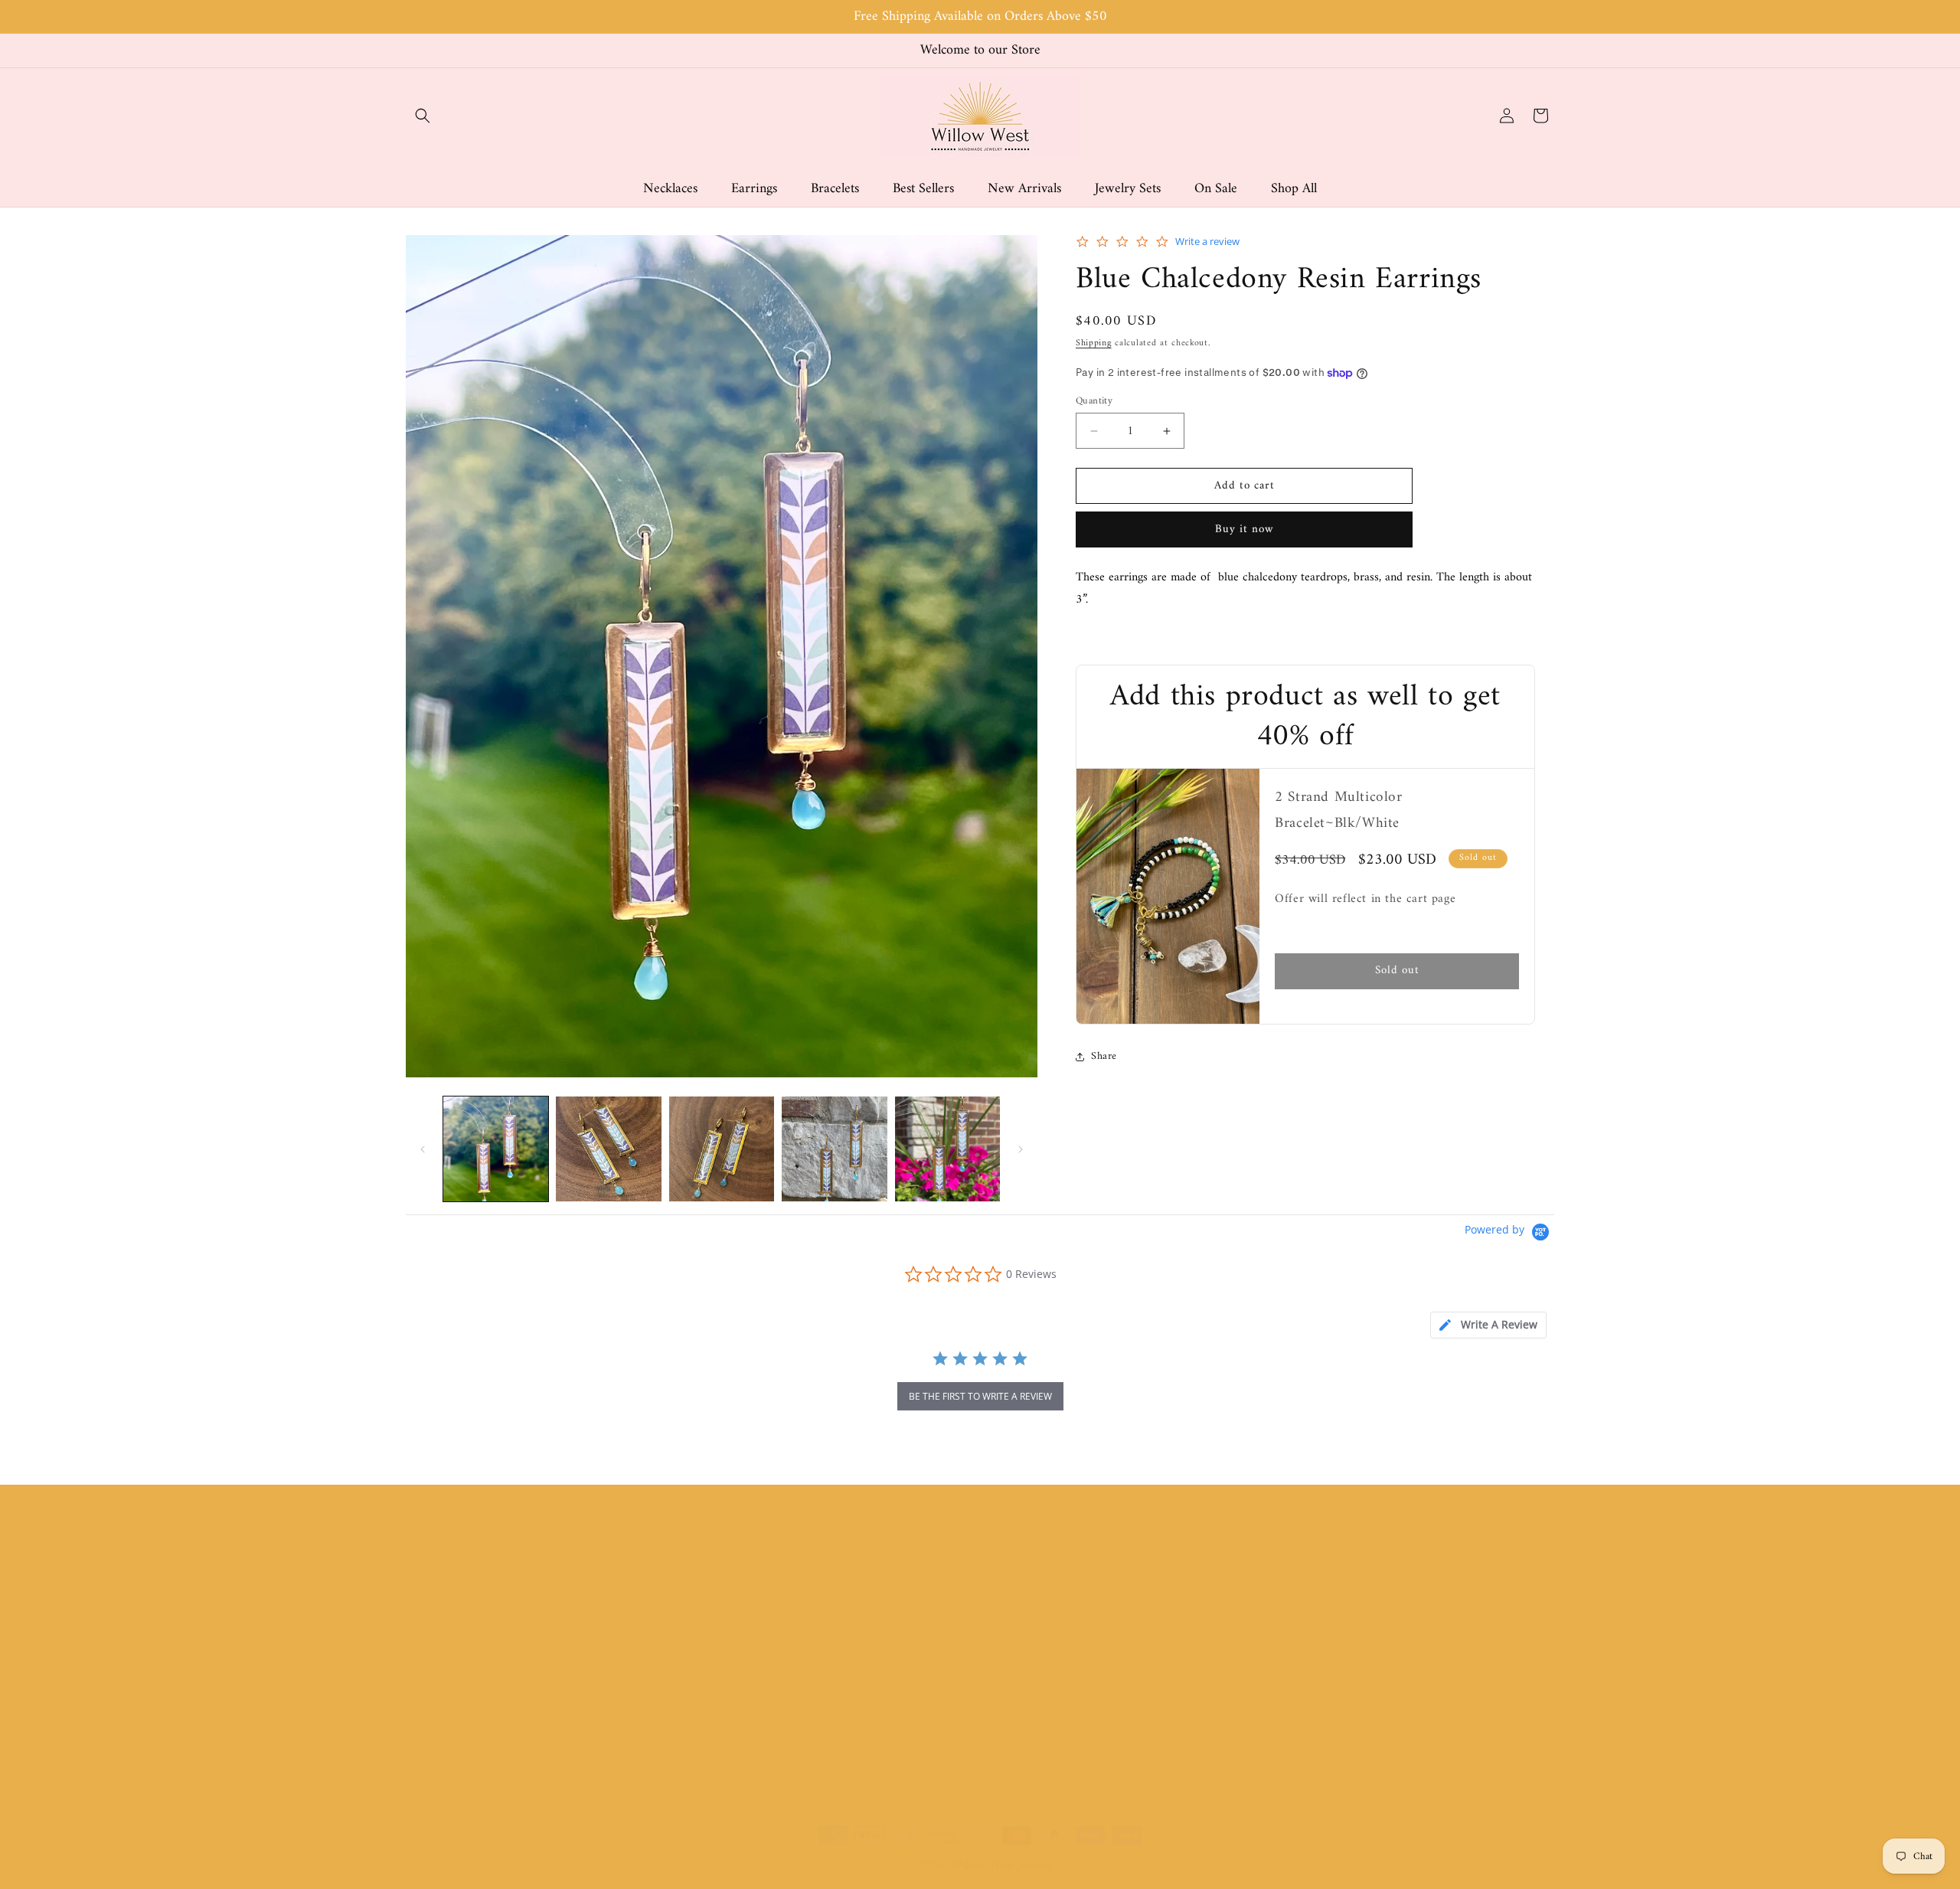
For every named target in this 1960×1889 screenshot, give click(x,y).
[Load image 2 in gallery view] (608, 1149)
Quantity (1094, 401)
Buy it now (1245, 530)
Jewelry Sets (726, 1724)
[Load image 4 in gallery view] (834, 1149)
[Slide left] (423, 1149)
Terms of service (1027, 1645)
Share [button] (1104, 1056)
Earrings (716, 1618)
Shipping (1094, 344)
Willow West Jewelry (1003, 1866)
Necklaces (721, 1591)
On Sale (715, 1751)
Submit (1521, 1615)
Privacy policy (1021, 1591)
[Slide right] (1021, 1149)
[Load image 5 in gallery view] (947, 1149)
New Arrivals (728, 1698)
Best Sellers (724, 1672)
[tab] (1488, 1325)
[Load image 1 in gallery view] (496, 1149)
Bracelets (718, 1645)
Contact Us (1014, 1698)
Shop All (717, 1778)
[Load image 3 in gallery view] (722, 1149)
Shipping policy (1024, 1672)
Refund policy (1020, 1618)
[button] (423, 116)
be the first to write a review (980, 1396)
